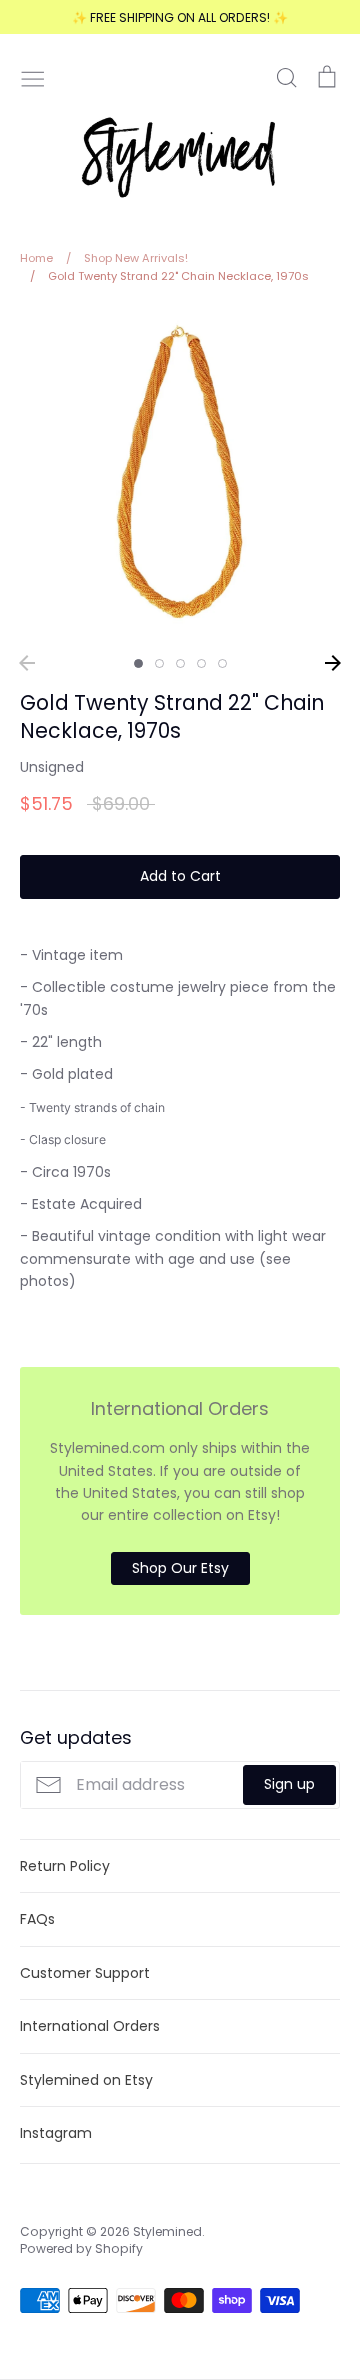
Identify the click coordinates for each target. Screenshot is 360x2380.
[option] (180, 476)
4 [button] (201, 663)
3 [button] (180, 663)
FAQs (37, 1919)
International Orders (90, 2026)
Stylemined (167, 2231)
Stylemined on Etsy (86, 2080)
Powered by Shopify (81, 2248)
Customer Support (85, 1973)
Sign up (289, 1784)
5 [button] (222, 663)
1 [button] (138, 663)
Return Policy (65, 1866)
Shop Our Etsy (180, 1568)
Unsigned (52, 767)
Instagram (56, 2133)
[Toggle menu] (33, 77)
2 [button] (159, 663)
